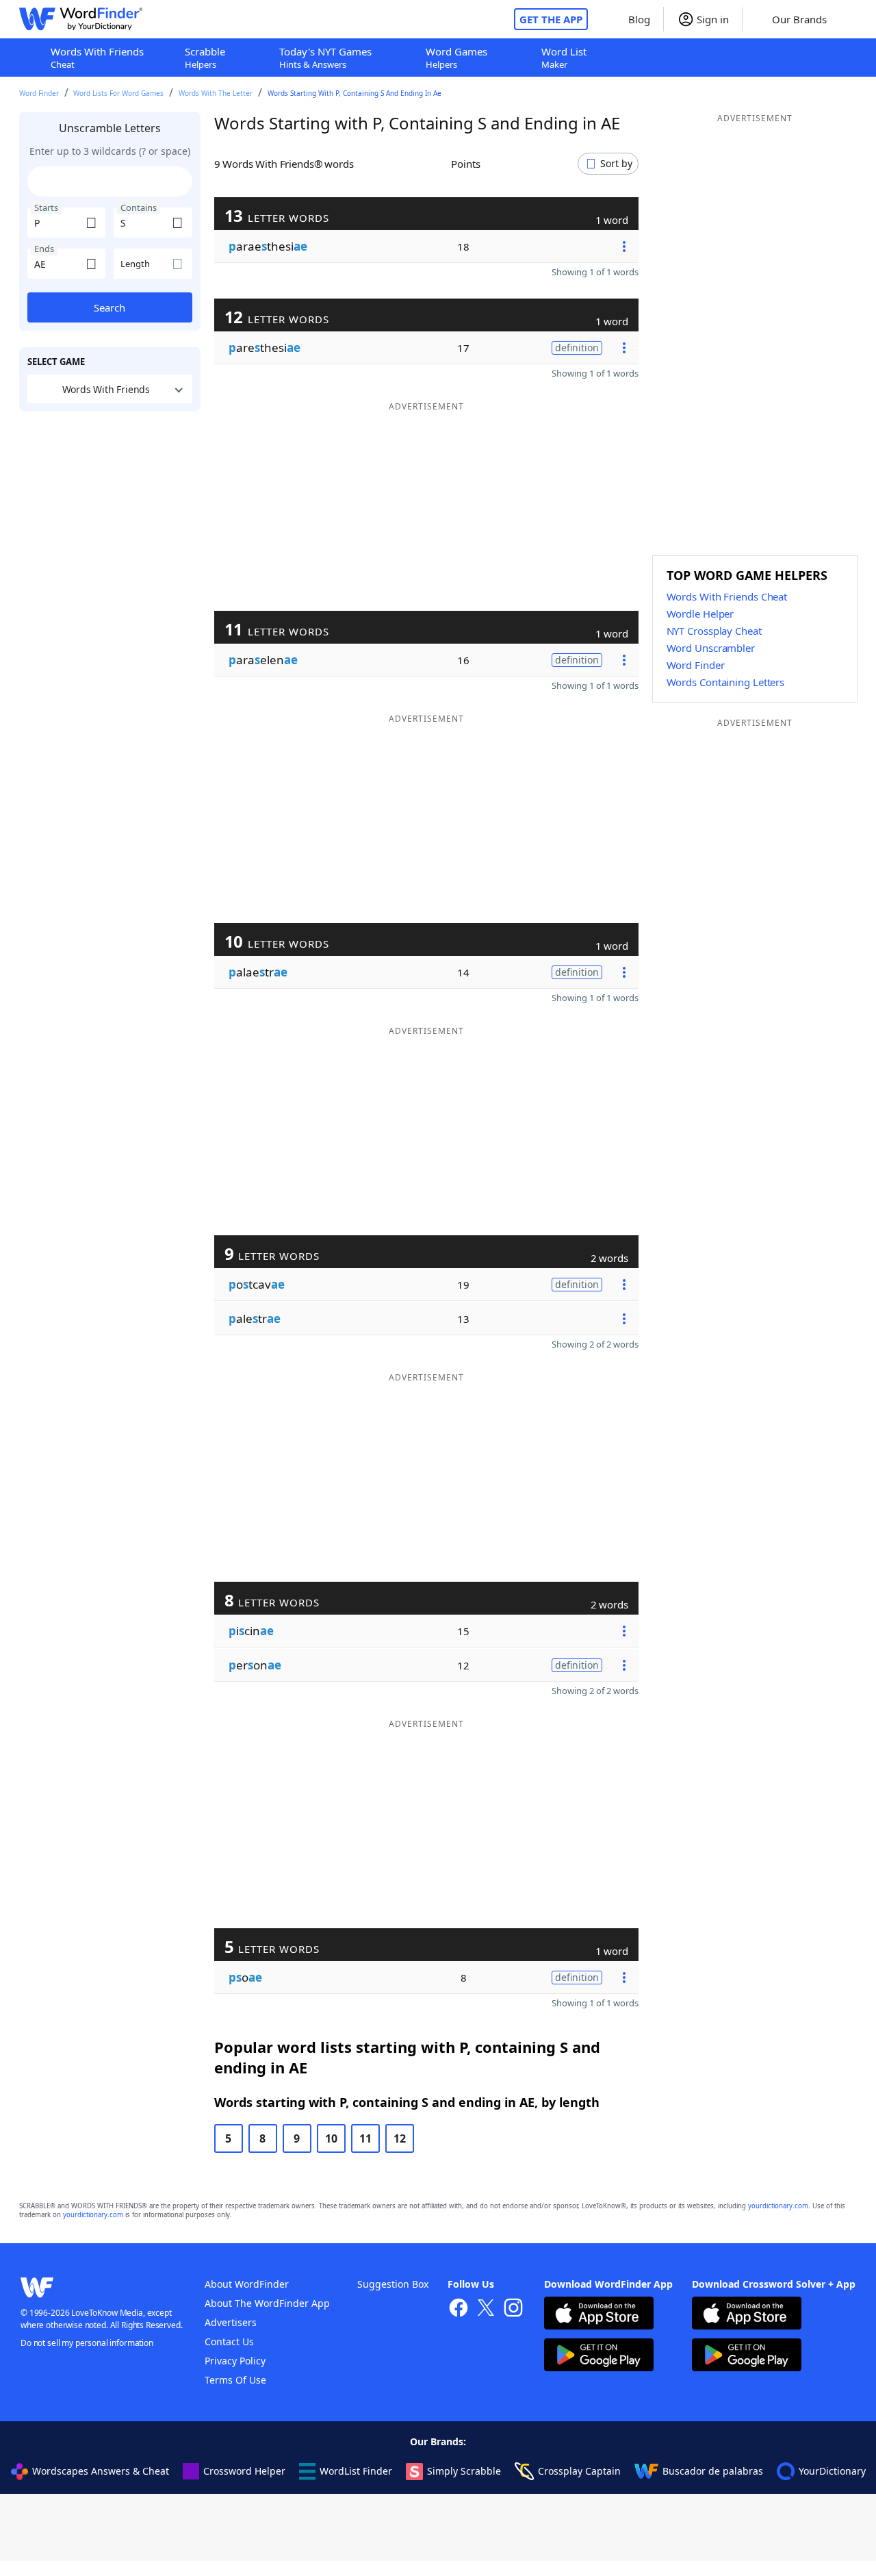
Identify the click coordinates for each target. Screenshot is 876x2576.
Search (109, 307)
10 (331, 2138)
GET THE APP (551, 19)
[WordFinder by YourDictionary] (81, 19)
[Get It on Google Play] (599, 2357)
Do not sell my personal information (87, 2343)
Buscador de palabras (713, 2471)
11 (365, 2138)
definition (577, 348)
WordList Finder (356, 2471)
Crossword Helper (244, 2471)
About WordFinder (247, 2284)
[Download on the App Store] (599, 2315)
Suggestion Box (393, 2284)
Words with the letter (216, 93)
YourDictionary (832, 2471)
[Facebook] (459, 2309)
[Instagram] (513, 2309)
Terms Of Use (235, 2380)
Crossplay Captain (579, 2471)
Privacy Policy (235, 2361)
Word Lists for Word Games (118, 93)
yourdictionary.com (778, 2206)
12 (400, 2138)
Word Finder (39, 93)
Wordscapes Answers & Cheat (101, 2471)
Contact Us (229, 2341)
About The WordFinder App (267, 2303)
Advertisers (231, 2322)
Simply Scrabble (464, 2471)
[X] (486, 2309)
